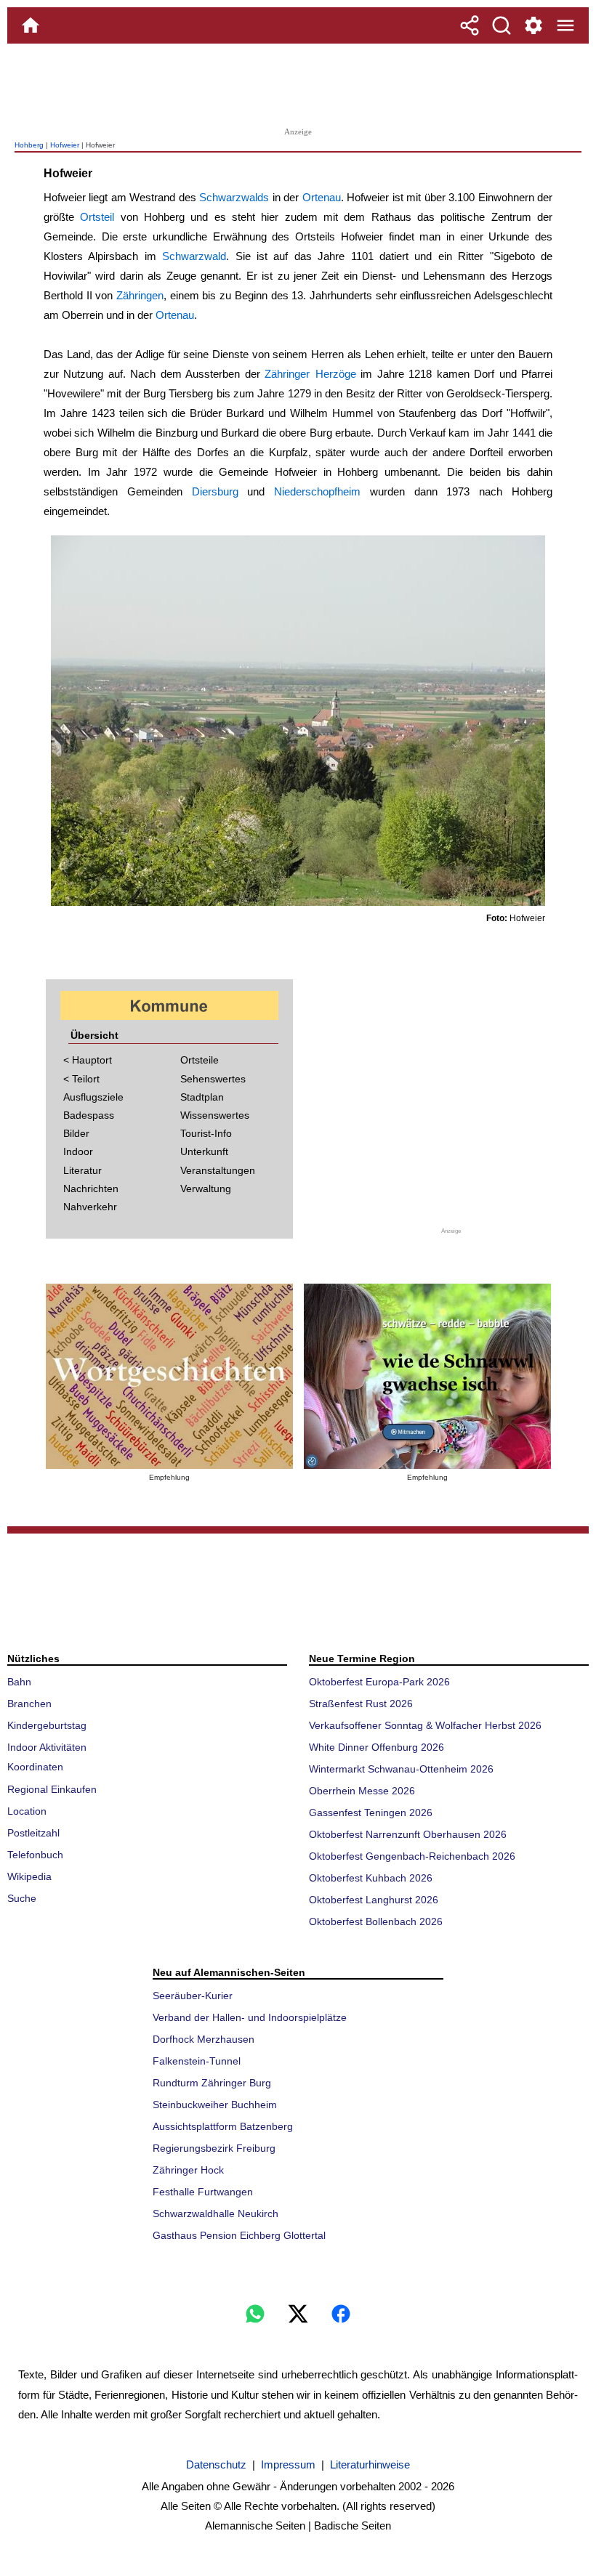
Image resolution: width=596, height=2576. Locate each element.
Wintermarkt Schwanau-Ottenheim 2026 (401, 1769)
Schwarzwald (194, 256)
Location (27, 1811)
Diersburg (215, 491)
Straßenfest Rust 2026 (361, 1704)
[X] (298, 2314)
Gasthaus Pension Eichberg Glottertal (239, 2235)
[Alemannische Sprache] (169, 1376)
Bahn (19, 1682)
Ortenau (322, 197)
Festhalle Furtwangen (203, 2192)
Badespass (89, 1115)
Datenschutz (216, 2464)
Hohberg (29, 145)
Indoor (78, 1151)
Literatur (82, 1170)
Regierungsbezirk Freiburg (214, 2148)
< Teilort (81, 1079)
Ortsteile (200, 1060)
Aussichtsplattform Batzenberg (223, 2126)
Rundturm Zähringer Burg (212, 2083)
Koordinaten (35, 1767)
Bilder (76, 1133)
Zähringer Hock (188, 2170)
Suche (22, 1898)
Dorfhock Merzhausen (204, 2039)
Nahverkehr (90, 1207)
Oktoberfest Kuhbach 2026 (371, 1878)
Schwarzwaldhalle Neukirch (216, 2214)
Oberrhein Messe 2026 (362, 1791)
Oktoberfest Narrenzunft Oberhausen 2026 (408, 1834)
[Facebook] (341, 2314)
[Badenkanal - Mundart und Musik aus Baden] (427, 1376)
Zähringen (140, 295)
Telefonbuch (35, 1855)
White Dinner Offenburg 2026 (376, 1747)
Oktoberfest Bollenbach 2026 (376, 1921)
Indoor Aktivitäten (47, 1747)
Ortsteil (97, 217)
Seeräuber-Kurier (193, 1996)
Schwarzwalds (234, 197)
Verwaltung (206, 1188)
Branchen (29, 1704)
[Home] (31, 25)
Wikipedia (29, 1876)
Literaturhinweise (370, 2464)
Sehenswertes (213, 1079)
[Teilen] (470, 25)
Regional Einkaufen (52, 1789)
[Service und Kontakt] (533, 25)
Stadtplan (202, 1097)
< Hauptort (88, 1060)
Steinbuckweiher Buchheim (215, 2105)
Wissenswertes (215, 1115)
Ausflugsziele (93, 1097)
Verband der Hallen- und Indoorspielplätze (250, 2017)
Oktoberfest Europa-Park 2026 (379, 1682)
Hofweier (65, 145)
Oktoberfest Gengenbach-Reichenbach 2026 (412, 1856)
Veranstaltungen (218, 1170)
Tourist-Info (206, 1133)
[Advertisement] (298, 84)
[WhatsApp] (255, 2314)
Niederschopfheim (317, 491)
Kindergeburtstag (47, 1725)
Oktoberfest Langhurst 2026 (374, 1900)
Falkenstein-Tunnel (197, 2061)
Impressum (288, 2464)
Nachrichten (91, 1188)
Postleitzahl (33, 1833)
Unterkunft (204, 1151)
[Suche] (502, 25)
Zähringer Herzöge (310, 374)
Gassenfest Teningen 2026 (371, 1812)
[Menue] (565, 25)
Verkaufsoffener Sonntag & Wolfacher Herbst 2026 (425, 1725)
